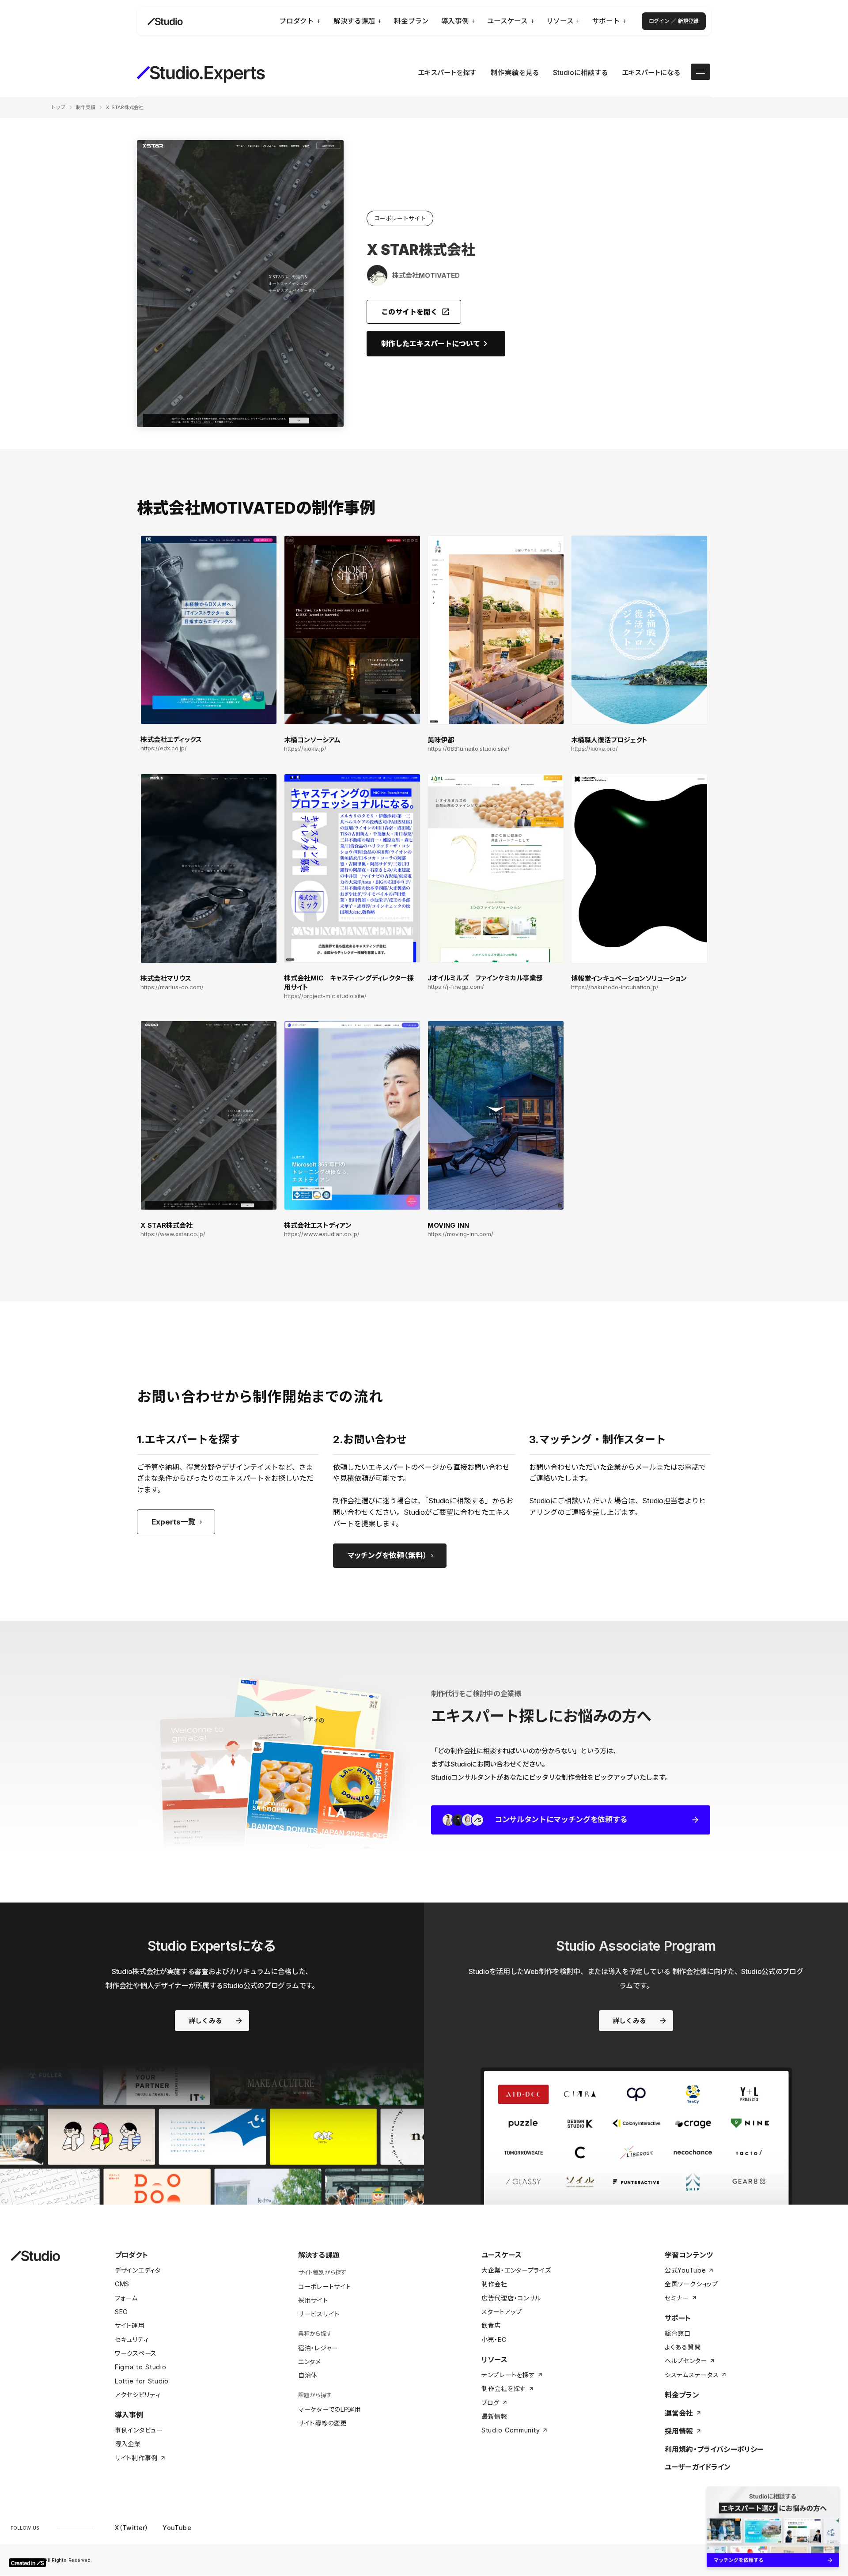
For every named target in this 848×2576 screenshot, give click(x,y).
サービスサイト (319, 2314)
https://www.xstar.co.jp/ (173, 1234)
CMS (122, 2284)
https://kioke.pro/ (594, 749)
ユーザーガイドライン (698, 2467)
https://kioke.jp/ (305, 749)
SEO (121, 2312)
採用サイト (313, 2300)
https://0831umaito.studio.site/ (469, 749)
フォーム (126, 2298)
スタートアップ (502, 2312)
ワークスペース (136, 2353)
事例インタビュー (139, 2430)
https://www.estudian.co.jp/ (322, 1234)
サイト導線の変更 (323, 2423)
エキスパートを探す (447, 73)
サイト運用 (130, 2325)
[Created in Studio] (27, 2563)
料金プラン (682, 2395)
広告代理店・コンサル (511, 2298)
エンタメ (310, 2362)
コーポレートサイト (324, 2287)
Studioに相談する (580, 73)
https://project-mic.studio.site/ (325, 996)
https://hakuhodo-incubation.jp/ (615, 987)
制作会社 (494, 2284)
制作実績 (86, 107)
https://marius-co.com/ (172, 987)
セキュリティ (132, 2340)
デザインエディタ (138, 2270)
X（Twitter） (132, 2528)
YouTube (177, 2528)
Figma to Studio (141, 2367)
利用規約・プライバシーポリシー (714, 2449)
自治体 (308, 2375)
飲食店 (491, 2325)
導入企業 (128, 2444)
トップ (58, 107)
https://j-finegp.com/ (456, 987)
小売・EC (494, 2340)
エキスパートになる (651, 73)
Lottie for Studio (142, 2381)
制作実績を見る (515, 73)
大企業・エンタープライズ (516, 2270)
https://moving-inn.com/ (460, 1234)
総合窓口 (678, 2333)
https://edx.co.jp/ (164, 748)
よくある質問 (683, 2347)
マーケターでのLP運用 (330, 2409)
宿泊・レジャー (318, 2348)
